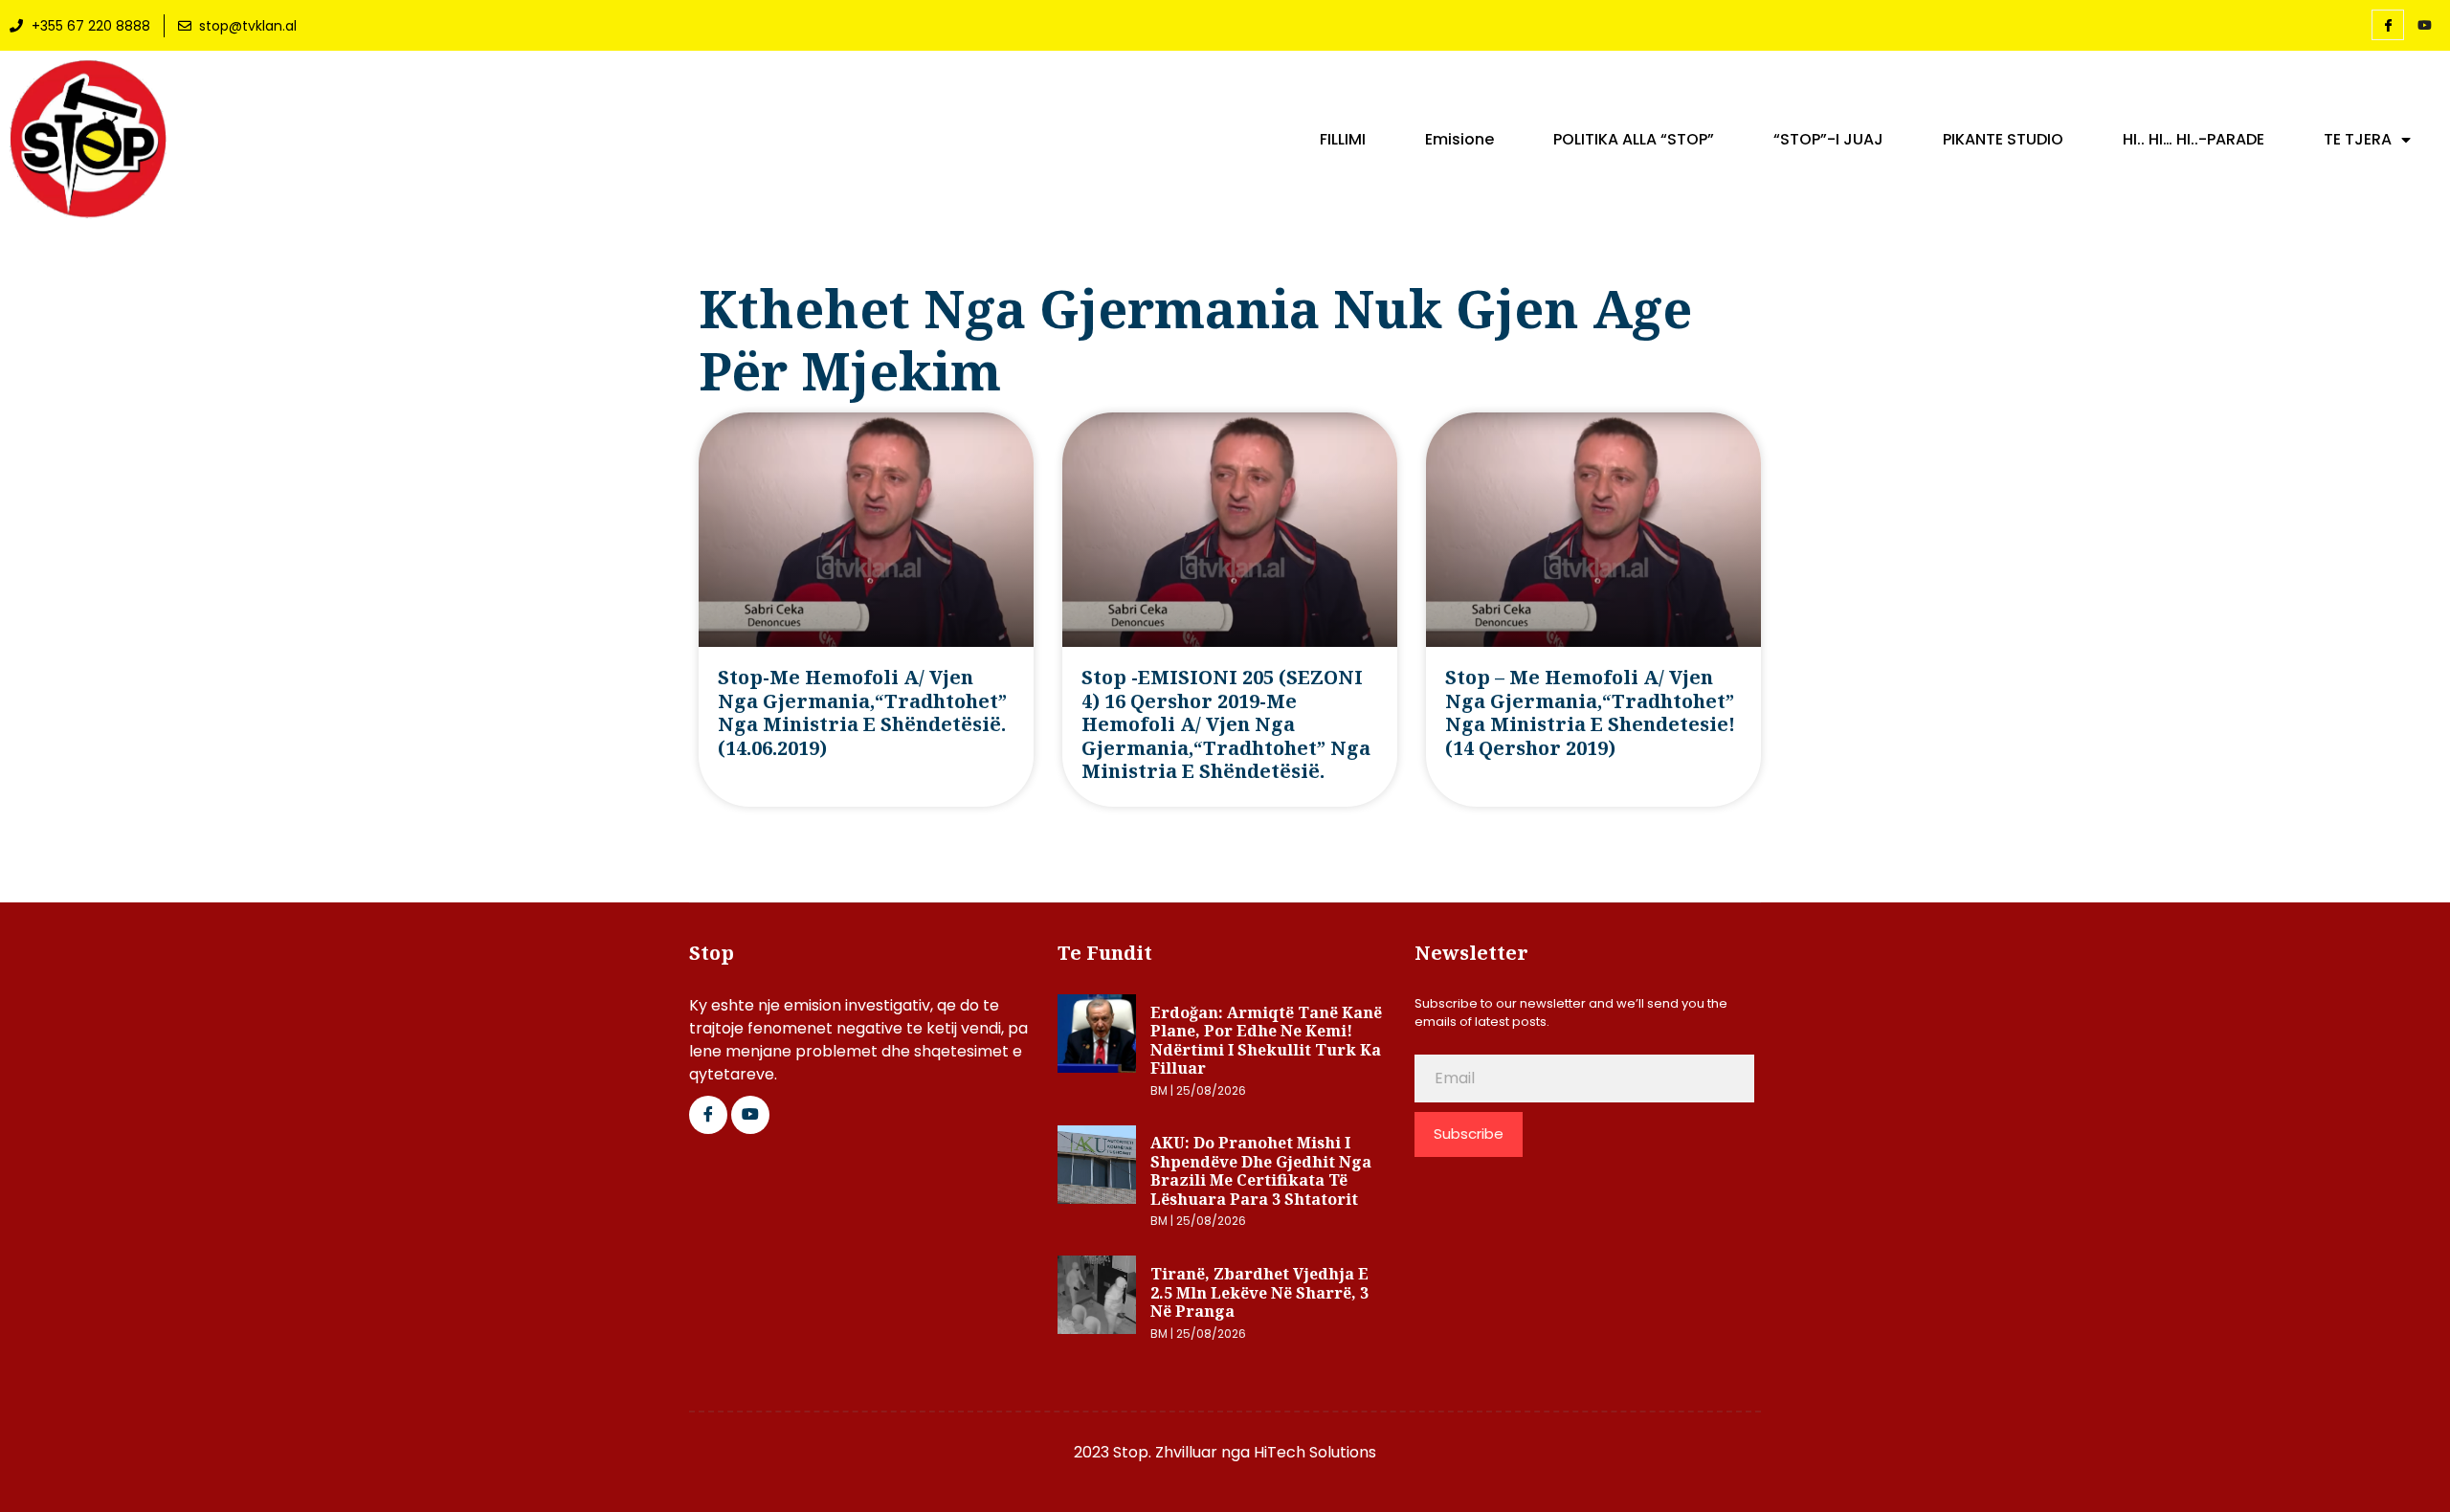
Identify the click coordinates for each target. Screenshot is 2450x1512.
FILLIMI (1343, 140)
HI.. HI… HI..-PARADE (2194, 140)
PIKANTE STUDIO (2003, 140)
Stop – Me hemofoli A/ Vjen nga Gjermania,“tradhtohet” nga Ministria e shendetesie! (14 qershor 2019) (1590, 712)
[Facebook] (2388, 25)
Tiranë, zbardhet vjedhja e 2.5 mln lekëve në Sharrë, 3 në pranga (1259, 1292)
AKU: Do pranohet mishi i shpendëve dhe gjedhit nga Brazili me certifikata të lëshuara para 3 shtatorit (1261, 1171)
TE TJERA (2358, 140)
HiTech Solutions (1315, 1452)
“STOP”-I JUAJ (1828, 140)
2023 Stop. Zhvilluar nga (1164, 1452)
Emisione (1459, 140)
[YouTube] (2424, 26)
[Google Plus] (750, 1115)
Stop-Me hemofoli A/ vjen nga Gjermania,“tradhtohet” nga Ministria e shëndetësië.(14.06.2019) (862, 712)
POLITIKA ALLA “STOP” (1634, 140)
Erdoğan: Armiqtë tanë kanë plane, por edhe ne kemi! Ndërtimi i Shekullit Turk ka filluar (1266, 1041)
